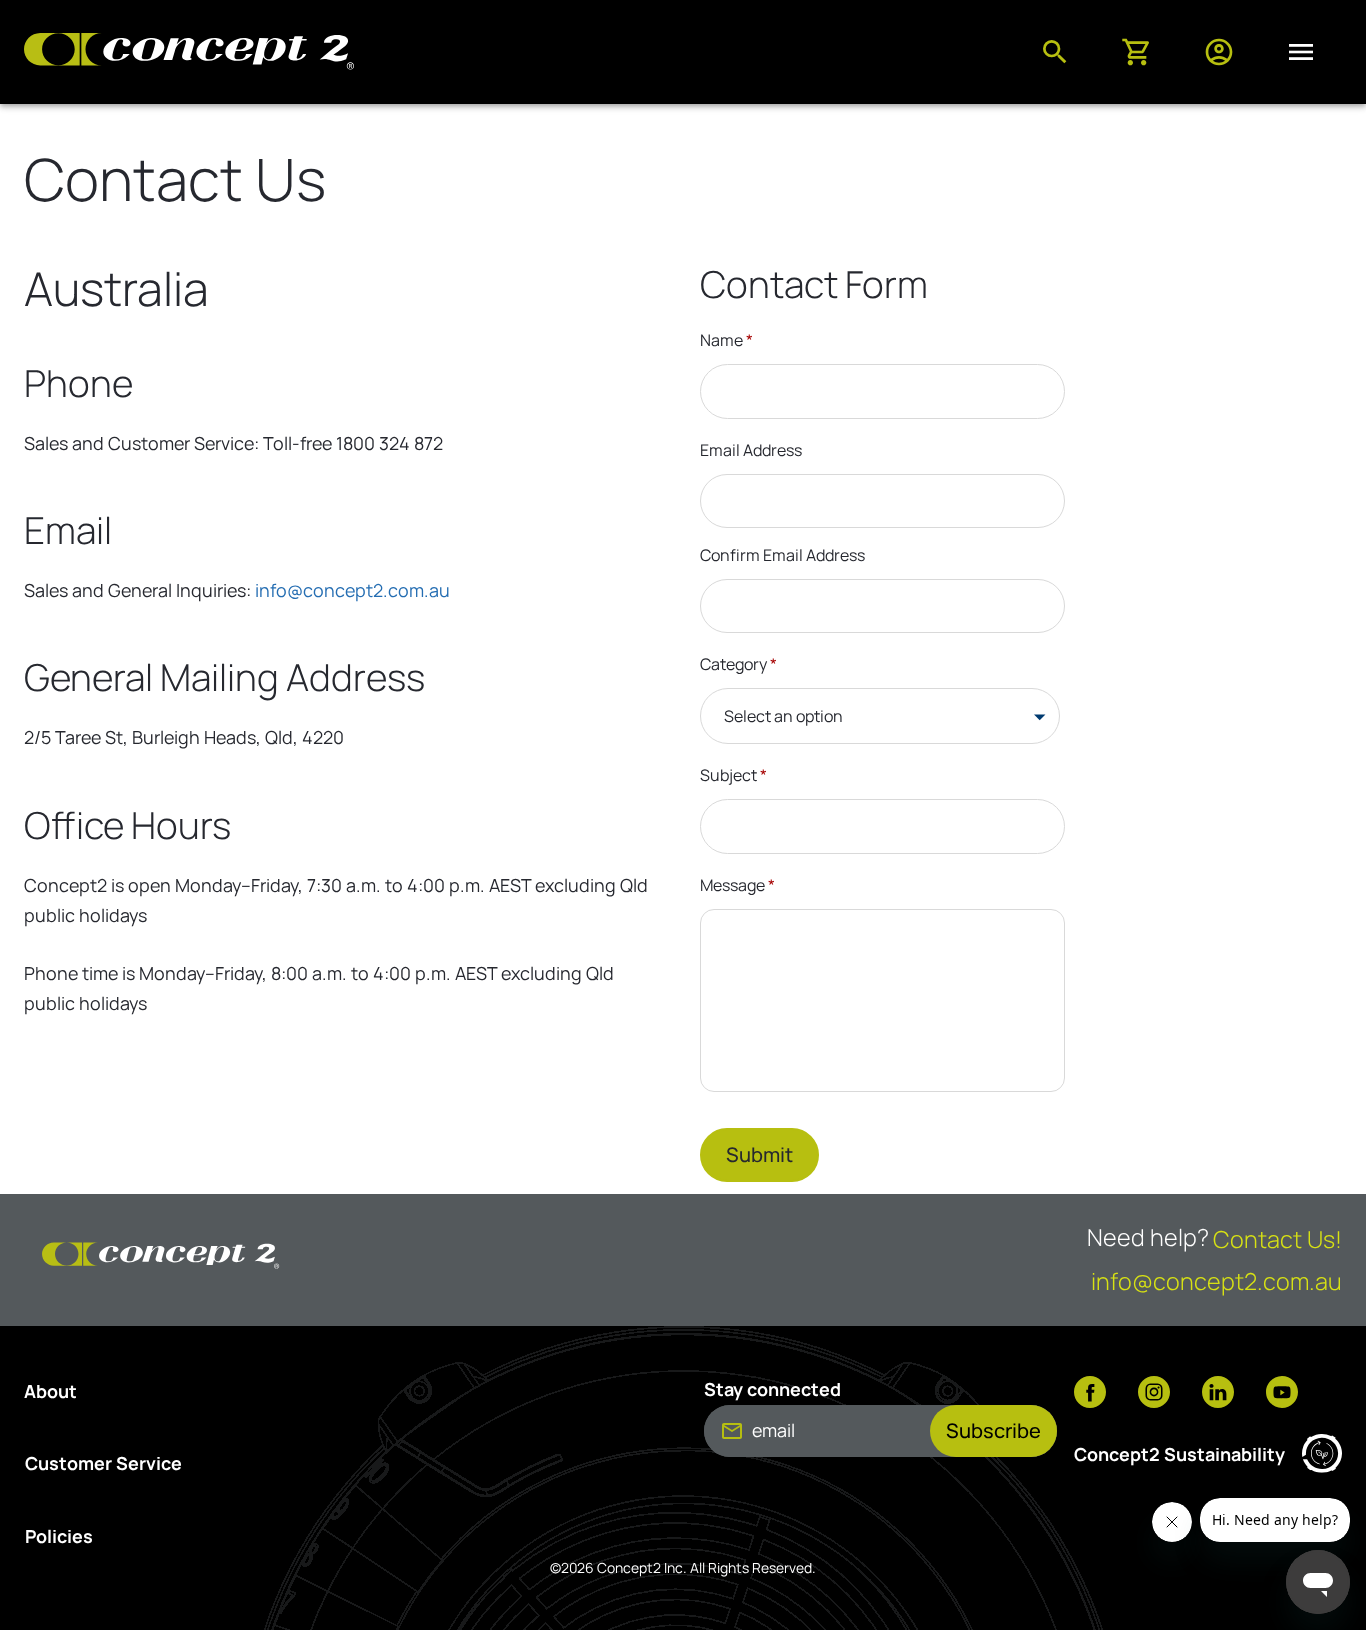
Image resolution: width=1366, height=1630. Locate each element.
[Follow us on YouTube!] (1282, 1394)
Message (737, 885)
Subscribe (993, 1430)
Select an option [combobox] (783, 716)
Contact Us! (1277, 1239)
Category (738, 664)
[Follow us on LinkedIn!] (1218, 1394)
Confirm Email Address (782, 555)
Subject (733, 775)
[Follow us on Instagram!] (1154, 1394)
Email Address (751, 450)
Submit (759, 1154)
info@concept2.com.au (352, 590)
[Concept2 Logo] (189, 52)
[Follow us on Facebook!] (1090, 1394)
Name (726, 340)
